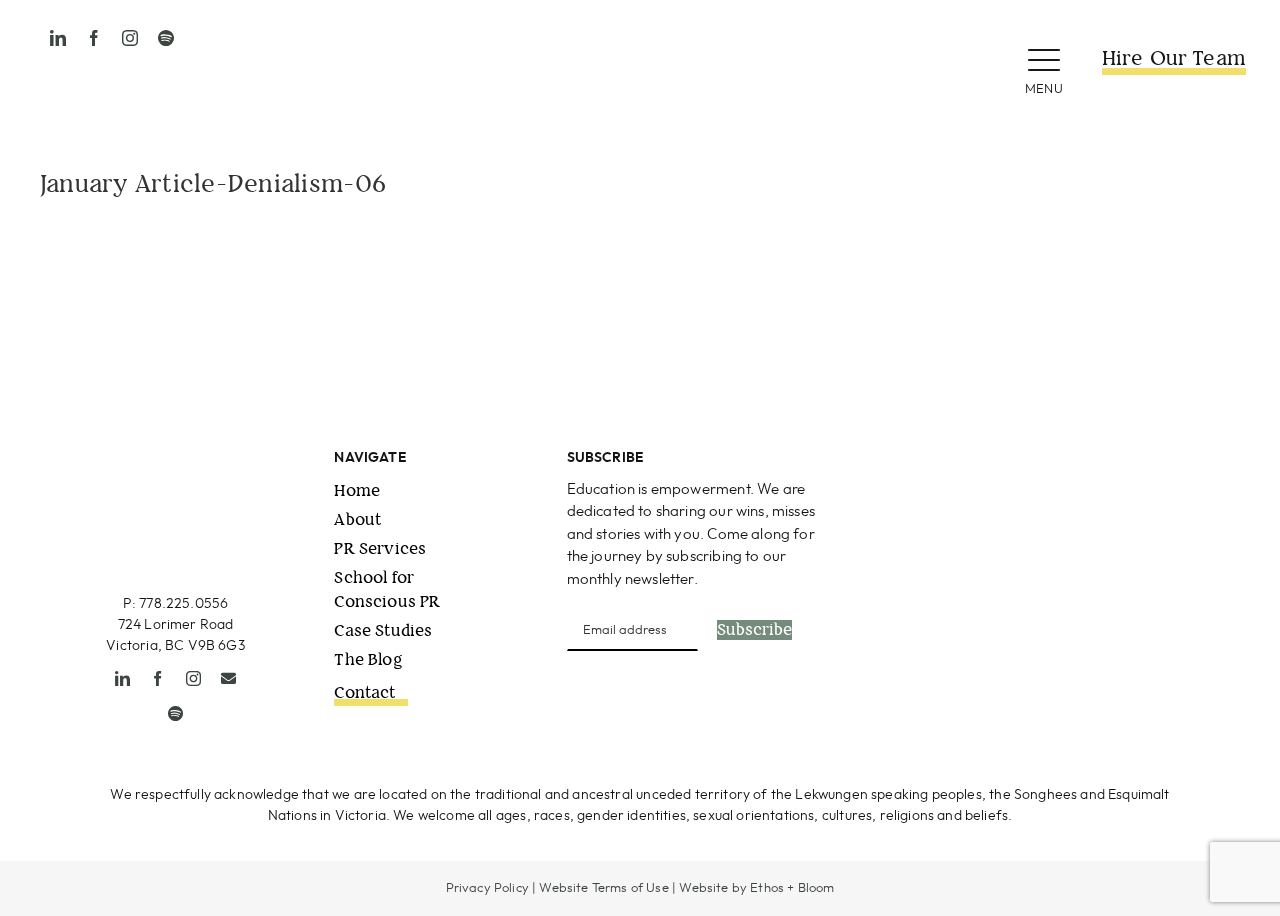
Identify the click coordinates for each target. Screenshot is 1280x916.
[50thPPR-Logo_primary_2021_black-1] (640, 28)
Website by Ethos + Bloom (756, 888)
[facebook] (94, 38)
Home (357, 490)
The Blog (368, 659)
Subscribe (754, 630)
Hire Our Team (1174, 58)
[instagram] (130, 38)
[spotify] (166, 38)
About (357, 519)
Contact (364, 692)
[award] (1146, 456)
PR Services (380, 548)
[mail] (228, 678)
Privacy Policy (487, 888)
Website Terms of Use (603, 888)
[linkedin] (58, 38)
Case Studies (383, 630)
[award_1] (959, 456)
